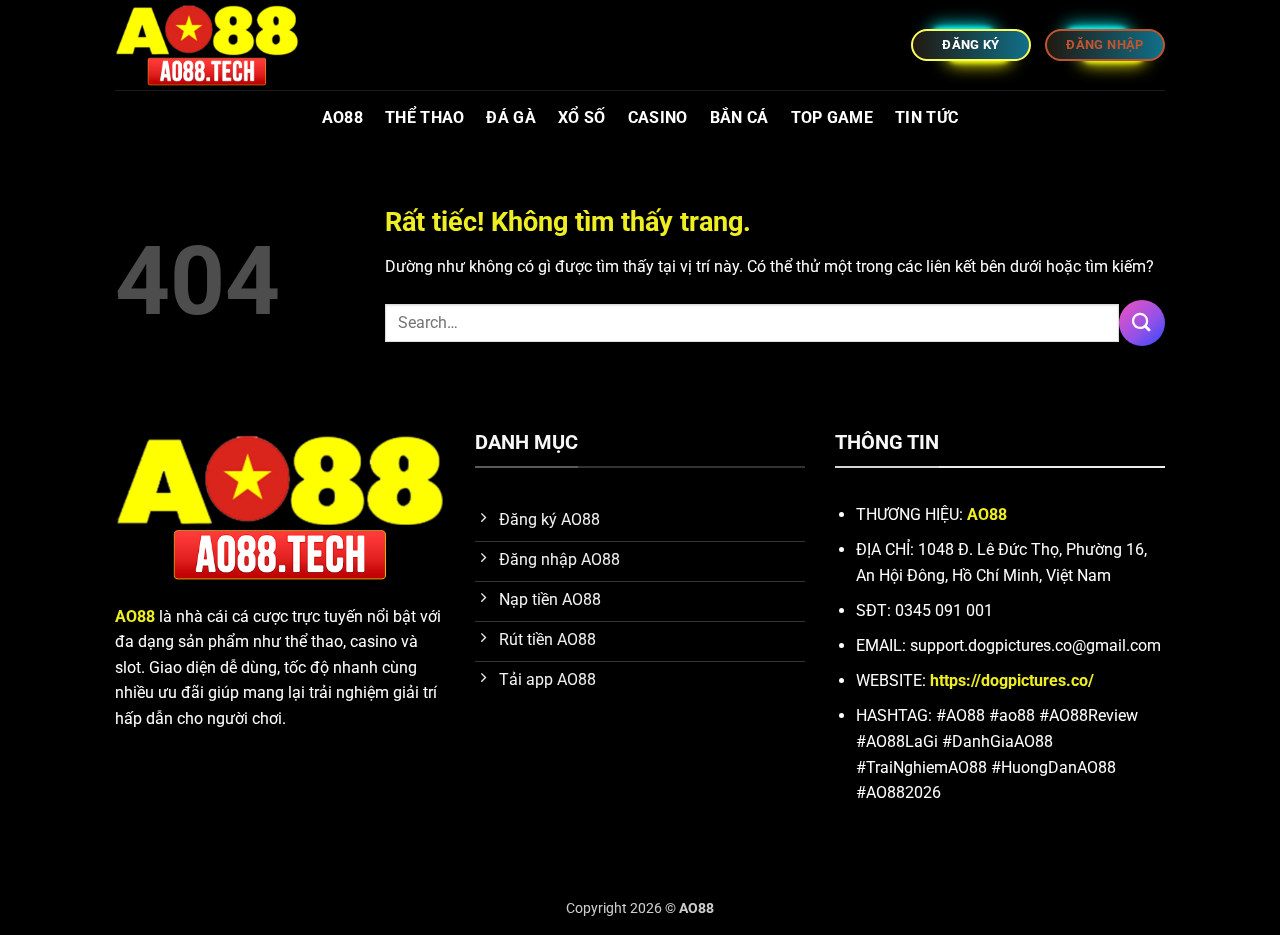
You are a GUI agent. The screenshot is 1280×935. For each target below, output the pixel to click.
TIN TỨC (926, 117)
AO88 (342, 117)
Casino (658, 117)
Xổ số (582, 117)
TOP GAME (832, 117)
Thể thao (425, 117)
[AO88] (215, 45)
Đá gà (511, 117)
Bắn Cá (739, 117)
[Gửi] (1142, 322)
